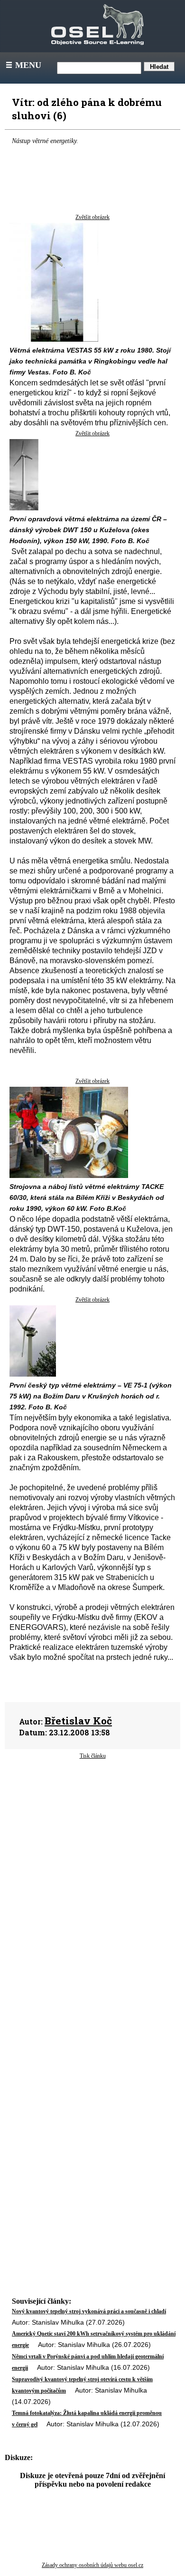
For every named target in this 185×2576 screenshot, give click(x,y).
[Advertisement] (92, 1848)
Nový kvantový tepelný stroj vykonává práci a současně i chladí (89, 2311)
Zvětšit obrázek (92, 217)
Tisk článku (93, 1756)
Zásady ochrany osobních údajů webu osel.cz (92, 2565)
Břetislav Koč (78, 1721)
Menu (23, 65)
